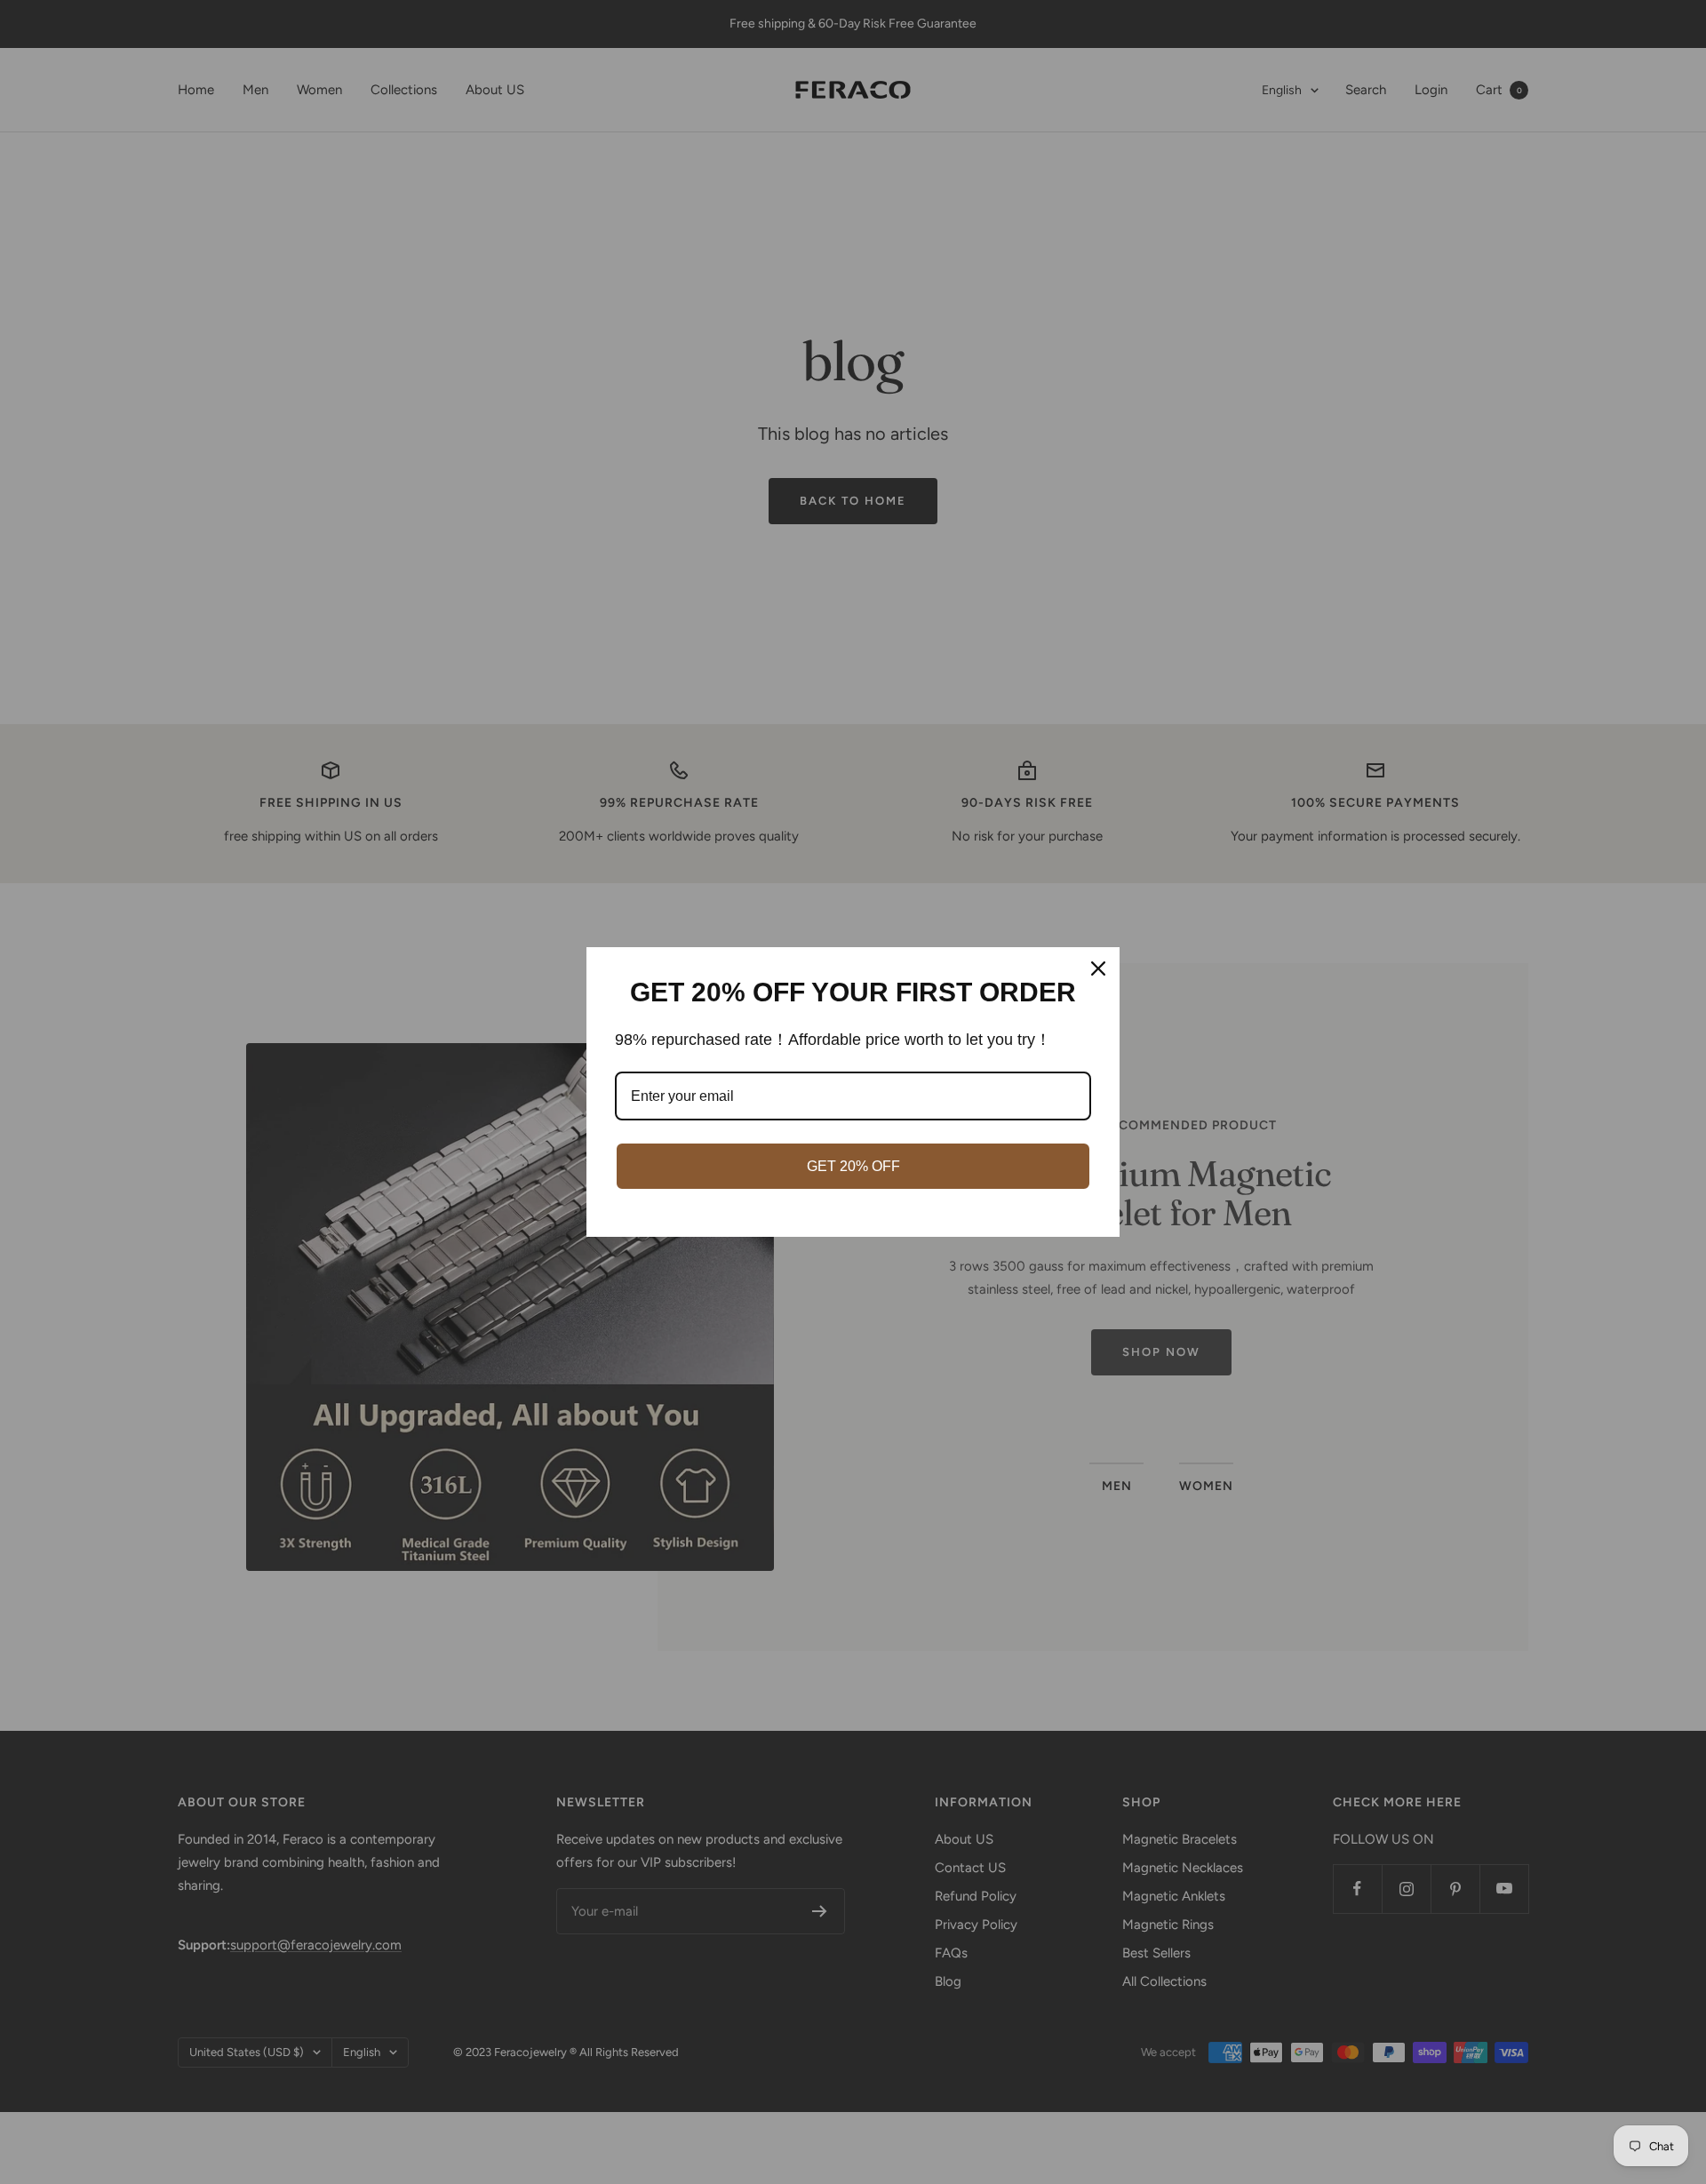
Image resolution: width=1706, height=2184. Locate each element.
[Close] (1098, 968)
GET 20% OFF (853, 1166)
